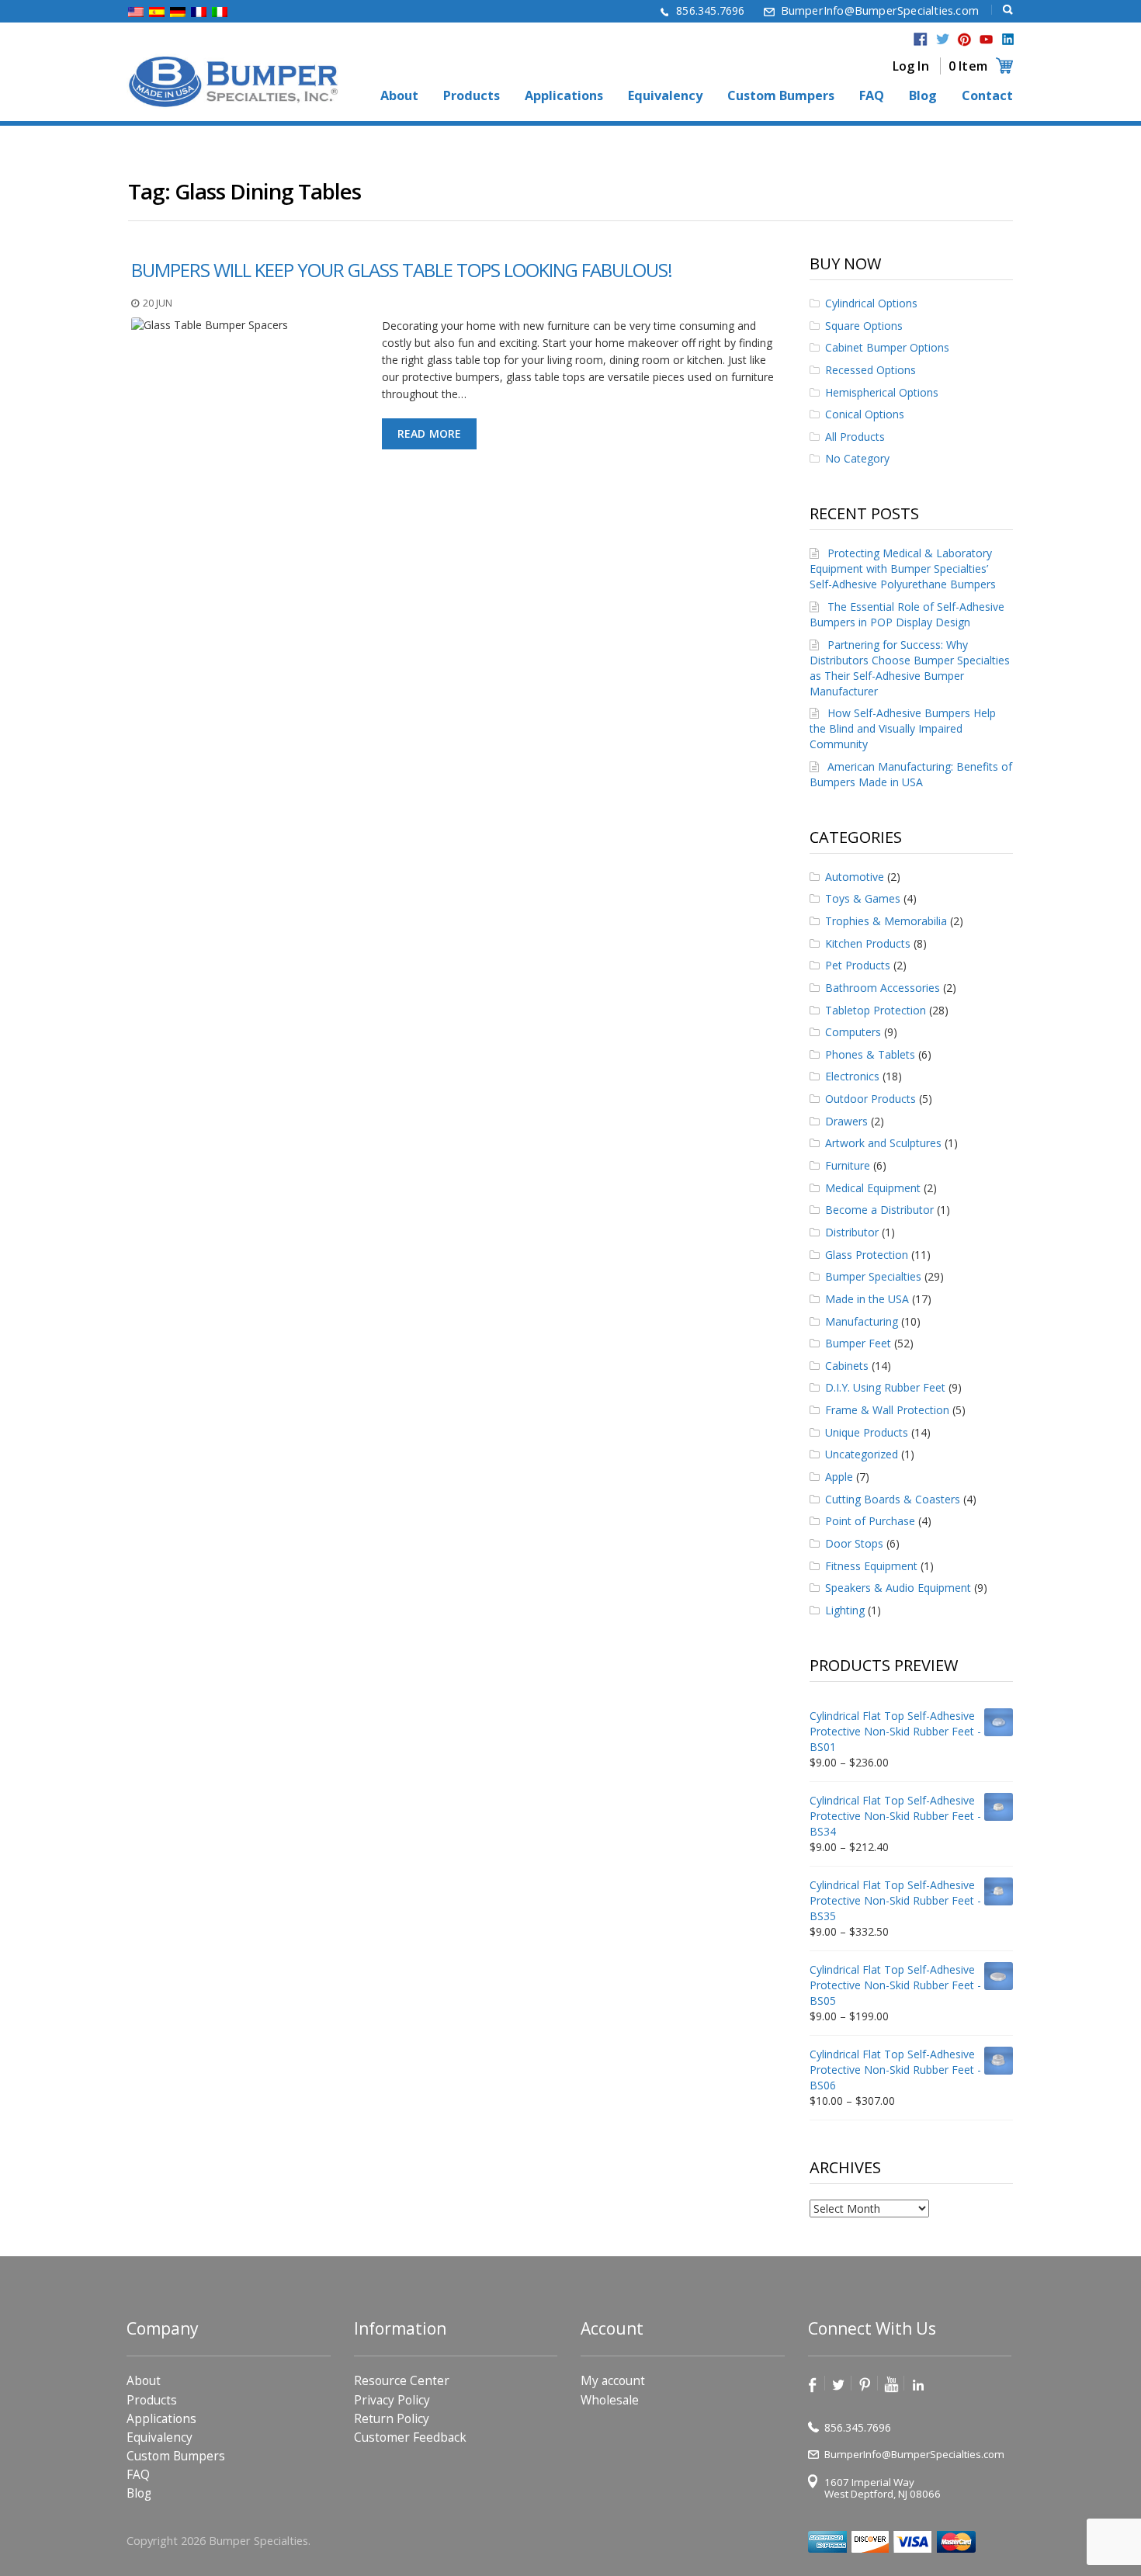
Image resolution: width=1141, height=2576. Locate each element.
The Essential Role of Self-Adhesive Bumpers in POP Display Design (907, 614)
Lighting (845, 1610)
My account (613, 2381)
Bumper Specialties (873, 1276)
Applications (564, 96)
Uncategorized (862, 1454)
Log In (911, 66)
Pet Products (858, 965)
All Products (855, 437)
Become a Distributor (879, 1210)
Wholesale (610, 2400)
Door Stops (854, 1543)
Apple (839, 1477)
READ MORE (430, 433)
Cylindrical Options (871, 303)
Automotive (855, 877)
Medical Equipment (873, 1188)
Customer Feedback (410, 2437)
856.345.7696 (710, 10)
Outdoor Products (870, 1099)
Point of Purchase (870, 1521)
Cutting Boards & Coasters (893, 1499)
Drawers (846, 1121)
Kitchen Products (868, 943)
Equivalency (665, 96)
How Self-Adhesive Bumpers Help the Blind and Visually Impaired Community (903, 728)
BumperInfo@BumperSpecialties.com (880, 10)
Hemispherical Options (882, 392)
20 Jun (158, 303)
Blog (923, 96)
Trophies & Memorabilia (886, 921)
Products (472, 96)
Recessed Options (870, 370)
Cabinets (847, 1366)
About (399, 96)
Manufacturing (862, 1321)
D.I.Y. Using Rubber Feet (885, 1387)
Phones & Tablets (870, 1054)
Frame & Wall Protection (887, 1410)
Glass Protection (867, 1255)
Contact (987, 96)
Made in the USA (867, 1299)
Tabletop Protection (876, 1010)
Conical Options (865, 414)
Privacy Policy (392, 2400)
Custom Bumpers (781, 96)
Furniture (848, 1165)
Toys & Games (863, 898)
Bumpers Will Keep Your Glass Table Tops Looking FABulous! (402, 270)
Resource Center (402, 2381)
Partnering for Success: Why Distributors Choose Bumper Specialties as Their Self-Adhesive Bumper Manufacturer (910, 668)
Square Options (864, 326)
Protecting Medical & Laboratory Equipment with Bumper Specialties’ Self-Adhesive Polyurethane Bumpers (903, 569)
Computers (853, 1032)
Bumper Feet (858, 1343)
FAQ (872, 96)
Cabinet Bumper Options (887, 347)
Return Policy (392, 2419)
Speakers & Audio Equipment (898, 1588)
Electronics (852, 1076)
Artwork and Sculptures (883, 1143)
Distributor (852, 1232)
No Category (857, 458)
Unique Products (867, 1432)
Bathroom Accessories (883, 988)
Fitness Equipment (871, 1566)
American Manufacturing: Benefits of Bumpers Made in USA (911, 774)
